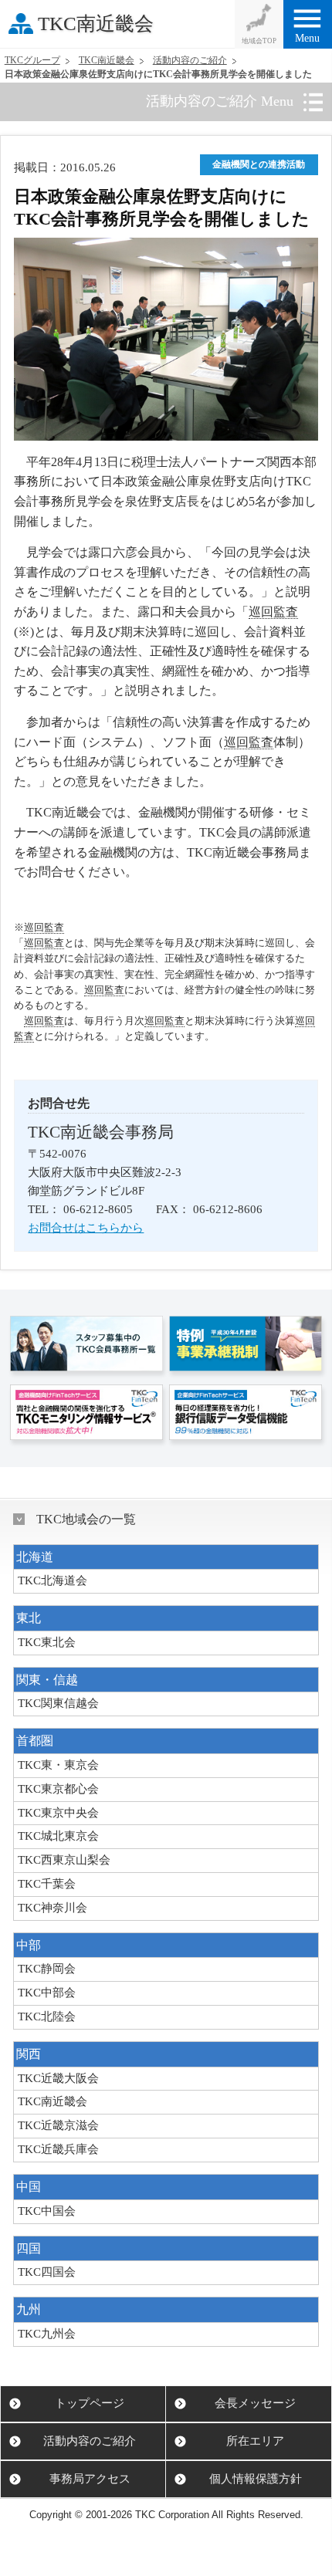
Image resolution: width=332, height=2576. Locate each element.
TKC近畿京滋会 (58, 2125)
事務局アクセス (90, 2479)
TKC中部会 (47, 1993)
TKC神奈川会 (53, 1908)
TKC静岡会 (47, 1969)
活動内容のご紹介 (190, 60)
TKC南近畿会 (96, 24)
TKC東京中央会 (58, 1813)
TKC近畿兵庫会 (58, 2149)
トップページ (90, 2403)
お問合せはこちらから (86, 1228)
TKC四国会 (47, 2272)
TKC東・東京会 (58, 1765)
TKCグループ (32, 60)
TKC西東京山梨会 (64, 1860)
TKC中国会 (47, 2211)
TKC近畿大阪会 (58, 2078)
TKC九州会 (47, 2334)
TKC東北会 (47, 1642)
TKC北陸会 (47, 2017)
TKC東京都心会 (58, 1789)
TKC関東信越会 (58, 1703)
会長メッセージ (255, 2403)
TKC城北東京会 (58, 1836)
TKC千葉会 (47, 1884)
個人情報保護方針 (256, 2479)
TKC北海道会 (53, 1580)
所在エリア (255, 2441)
